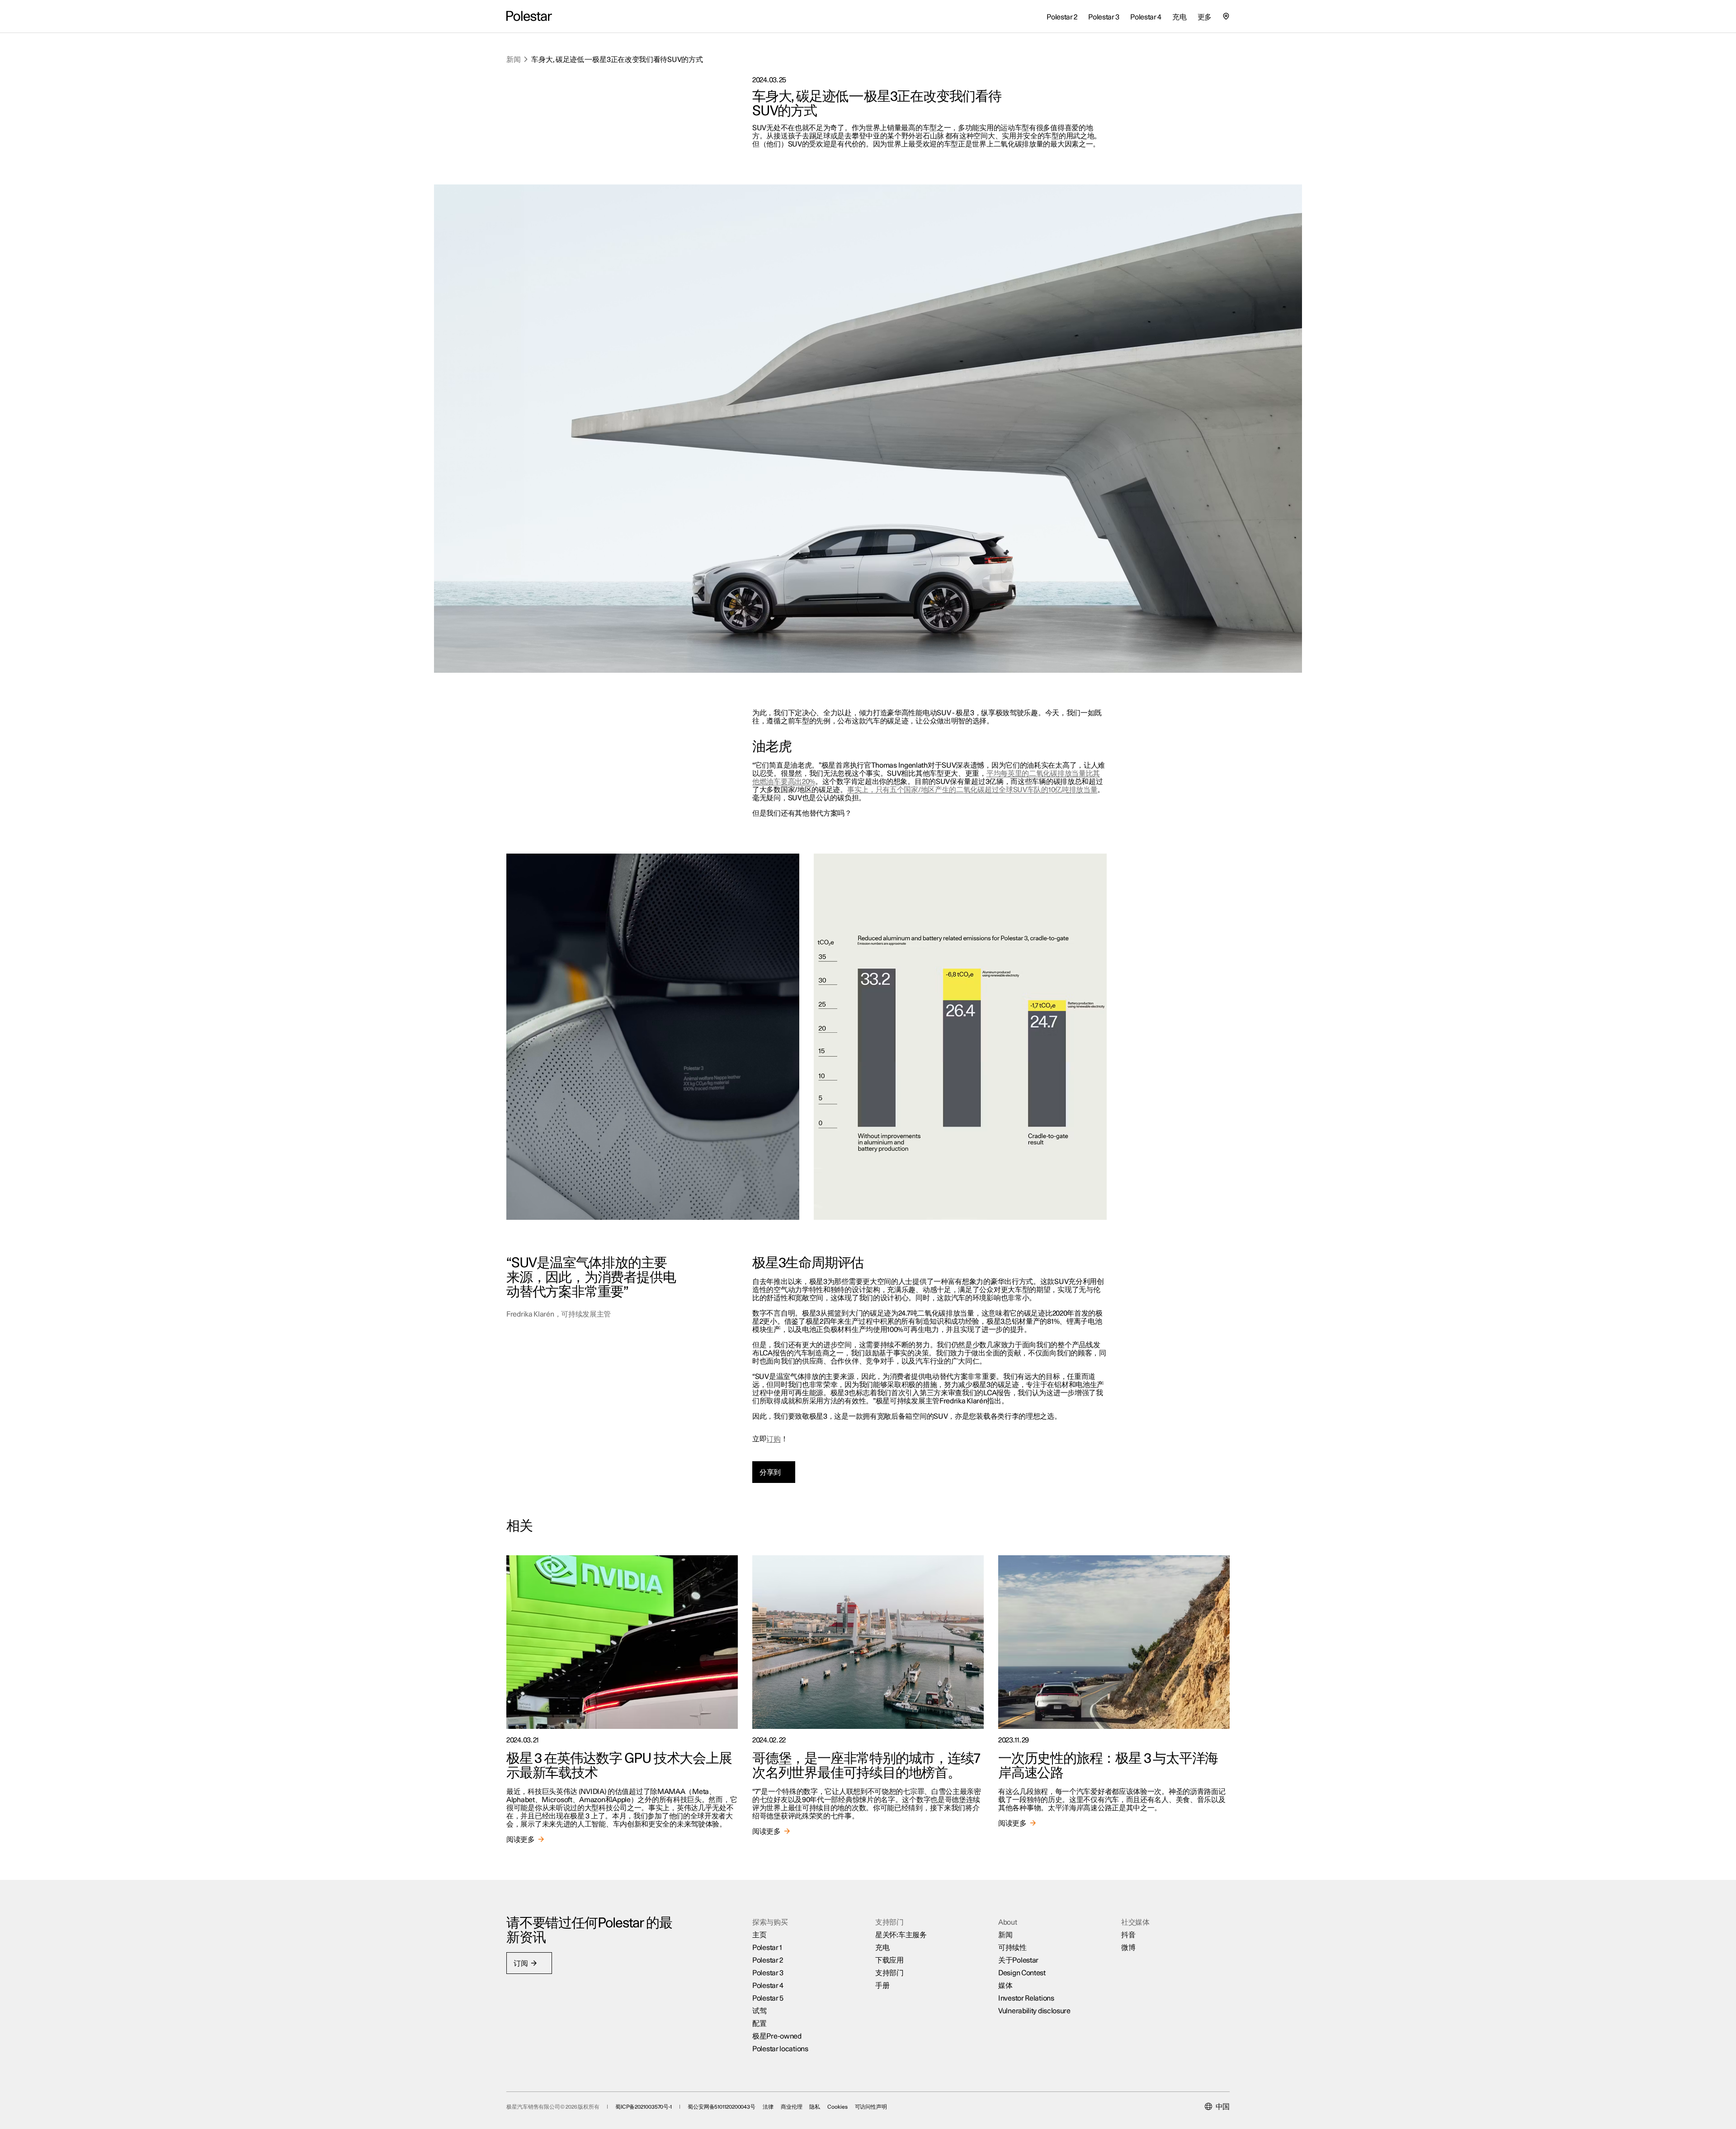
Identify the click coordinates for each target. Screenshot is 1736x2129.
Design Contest (1022, 1973)
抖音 (1128, 1935)
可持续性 (1012, 1948)
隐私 (815, 2107)
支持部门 (889, 1973)
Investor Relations (1026, 1998)
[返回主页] (529, 16)
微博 (1128, 1948)
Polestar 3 (768, 1973)
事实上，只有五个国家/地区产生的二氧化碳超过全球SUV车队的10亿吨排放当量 (972, 790)
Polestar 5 (768, 1998)
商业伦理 (792, 2107)
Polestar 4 (768, 1986)
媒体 (1005, 1986)
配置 (759, 2024)
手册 (882, 1986)
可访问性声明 (871, 2107)
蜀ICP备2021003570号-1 (644, 2107)
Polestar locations (780, 2049)
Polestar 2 (768, 1960)
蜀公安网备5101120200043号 (722, 2107)
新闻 (513, 60)
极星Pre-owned (777, 2036)
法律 (768, 2107)
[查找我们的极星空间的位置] (1226, 16)
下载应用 (889, 1960)
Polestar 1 (767, 1948)
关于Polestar (1018, 1960)
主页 (759, 1935)
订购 (773, 1439)
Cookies (837, 2107)
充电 (882, 1948)
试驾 (759, 2011)
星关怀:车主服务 (901, 1935)
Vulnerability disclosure (1034, 2011)
